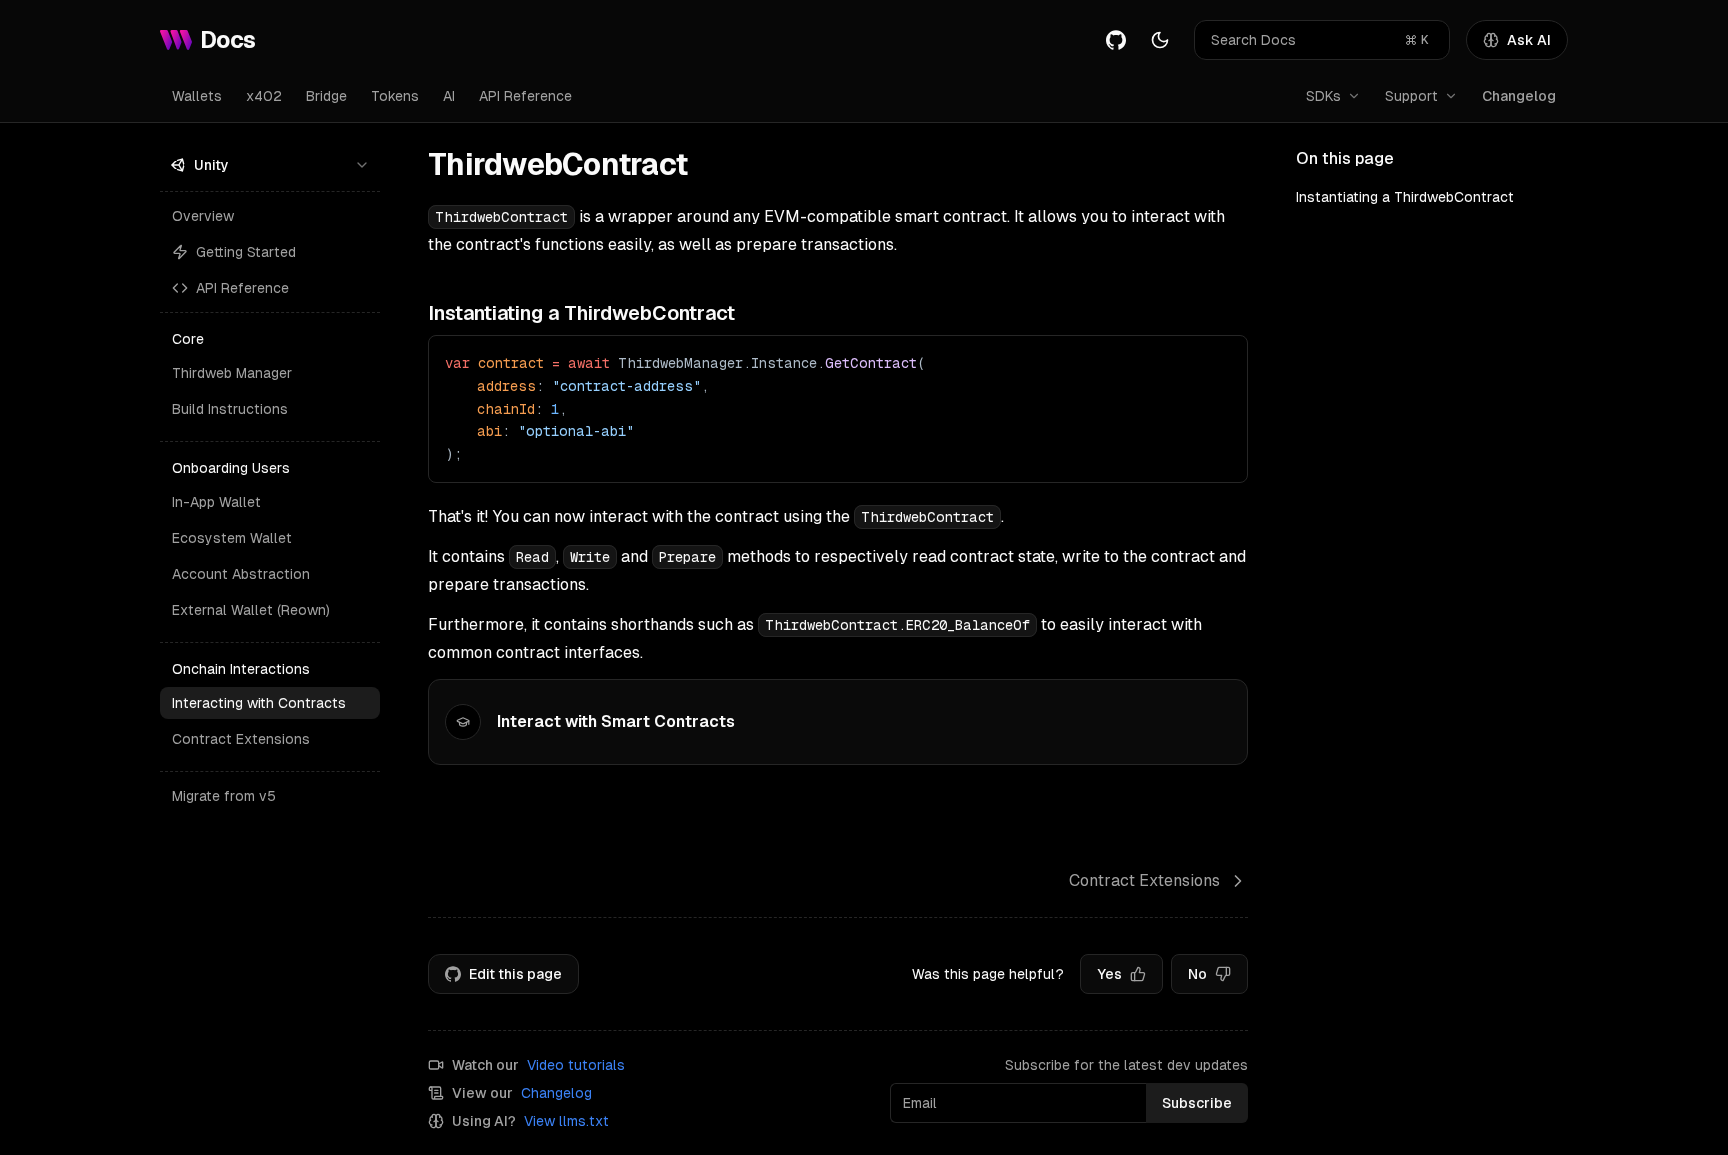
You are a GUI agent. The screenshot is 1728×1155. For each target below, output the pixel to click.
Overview (203, 216)
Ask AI (1529, 40)
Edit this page (515, 974)
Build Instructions (230, 409)
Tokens (395, 96)
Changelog (1519, 96)
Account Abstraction (241, 574)
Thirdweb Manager (232, 373)
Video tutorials (576, 1065)
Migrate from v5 (224, 796)
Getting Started (246, 252)
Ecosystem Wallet (232, 538)
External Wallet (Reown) (251, 610)
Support (1411, 96)
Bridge (326, 96)
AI (449, 96)
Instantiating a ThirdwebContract (1405, 197)
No (1197, 974)
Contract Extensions (241, 739)
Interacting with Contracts (259, 703)
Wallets (197, 96)
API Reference (525, 96)
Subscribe (1197, 1103)
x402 (264, 96)
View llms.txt (566, 1121)
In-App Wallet (216, 502)
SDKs (1323, 96)
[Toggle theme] (1160, 40)
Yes (1109, 974)
